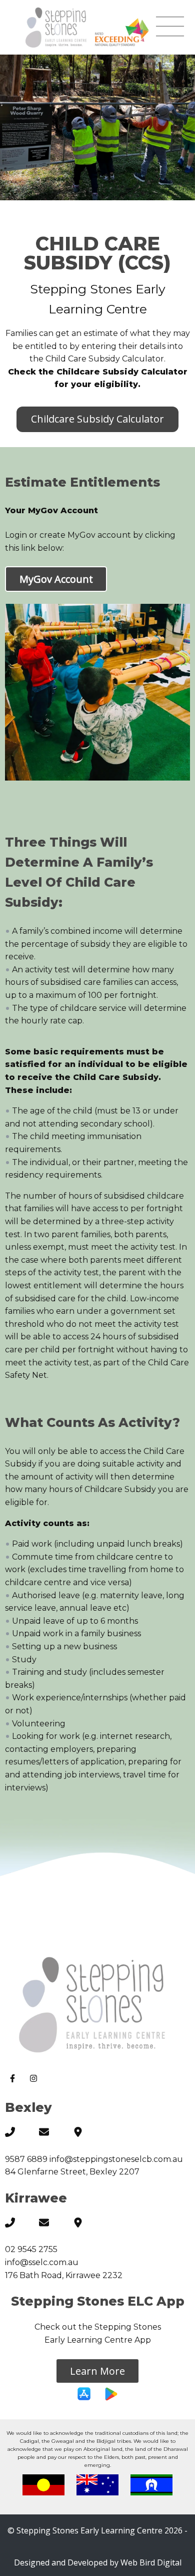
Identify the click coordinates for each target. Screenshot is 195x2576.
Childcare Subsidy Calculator (97, 419)
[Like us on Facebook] (15, 2080)
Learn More (97, 2371)
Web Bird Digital (151, 2562)
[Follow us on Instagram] (35, 2080)
